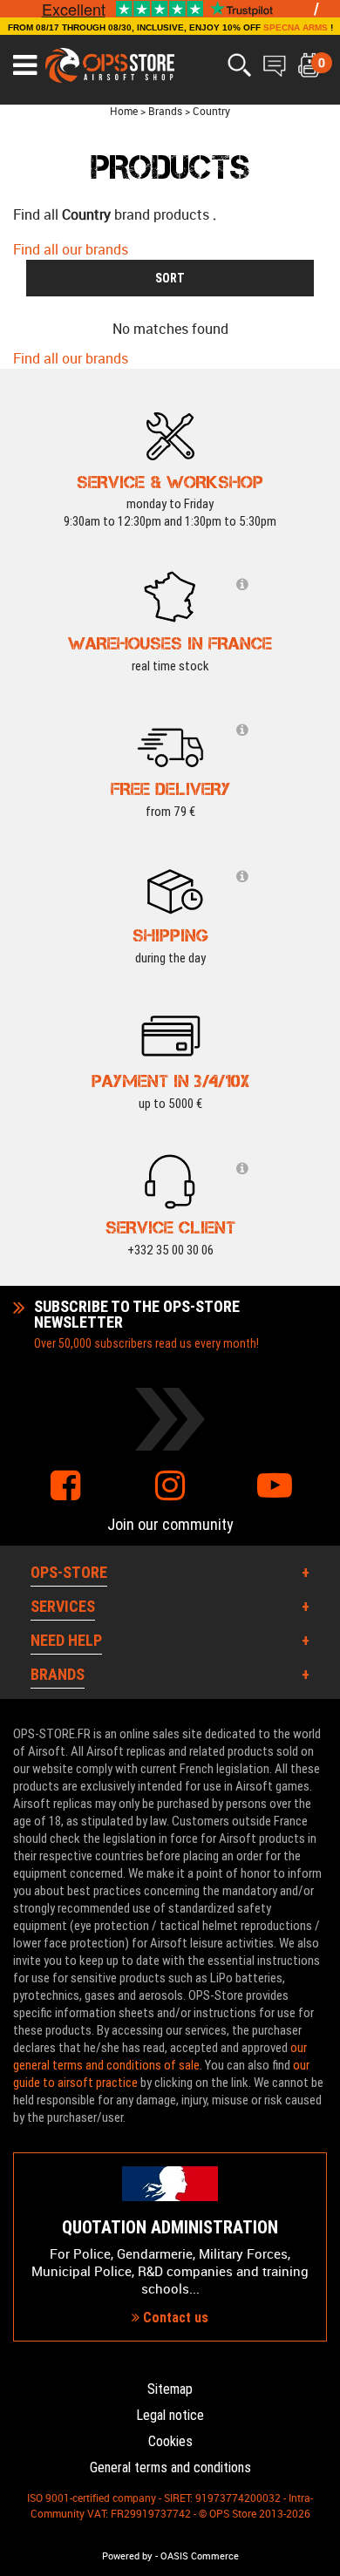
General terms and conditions (170, 2467)
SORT (170, 278)
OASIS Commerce (200, 2556)
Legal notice (170, 2415)
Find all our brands (71, 249)
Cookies (170, 2441)
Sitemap (170, 2389)
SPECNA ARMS (296, 27)
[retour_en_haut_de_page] (318, 1528)
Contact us (174, 2318)
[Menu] (25, 65)
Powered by (127, 2556)
